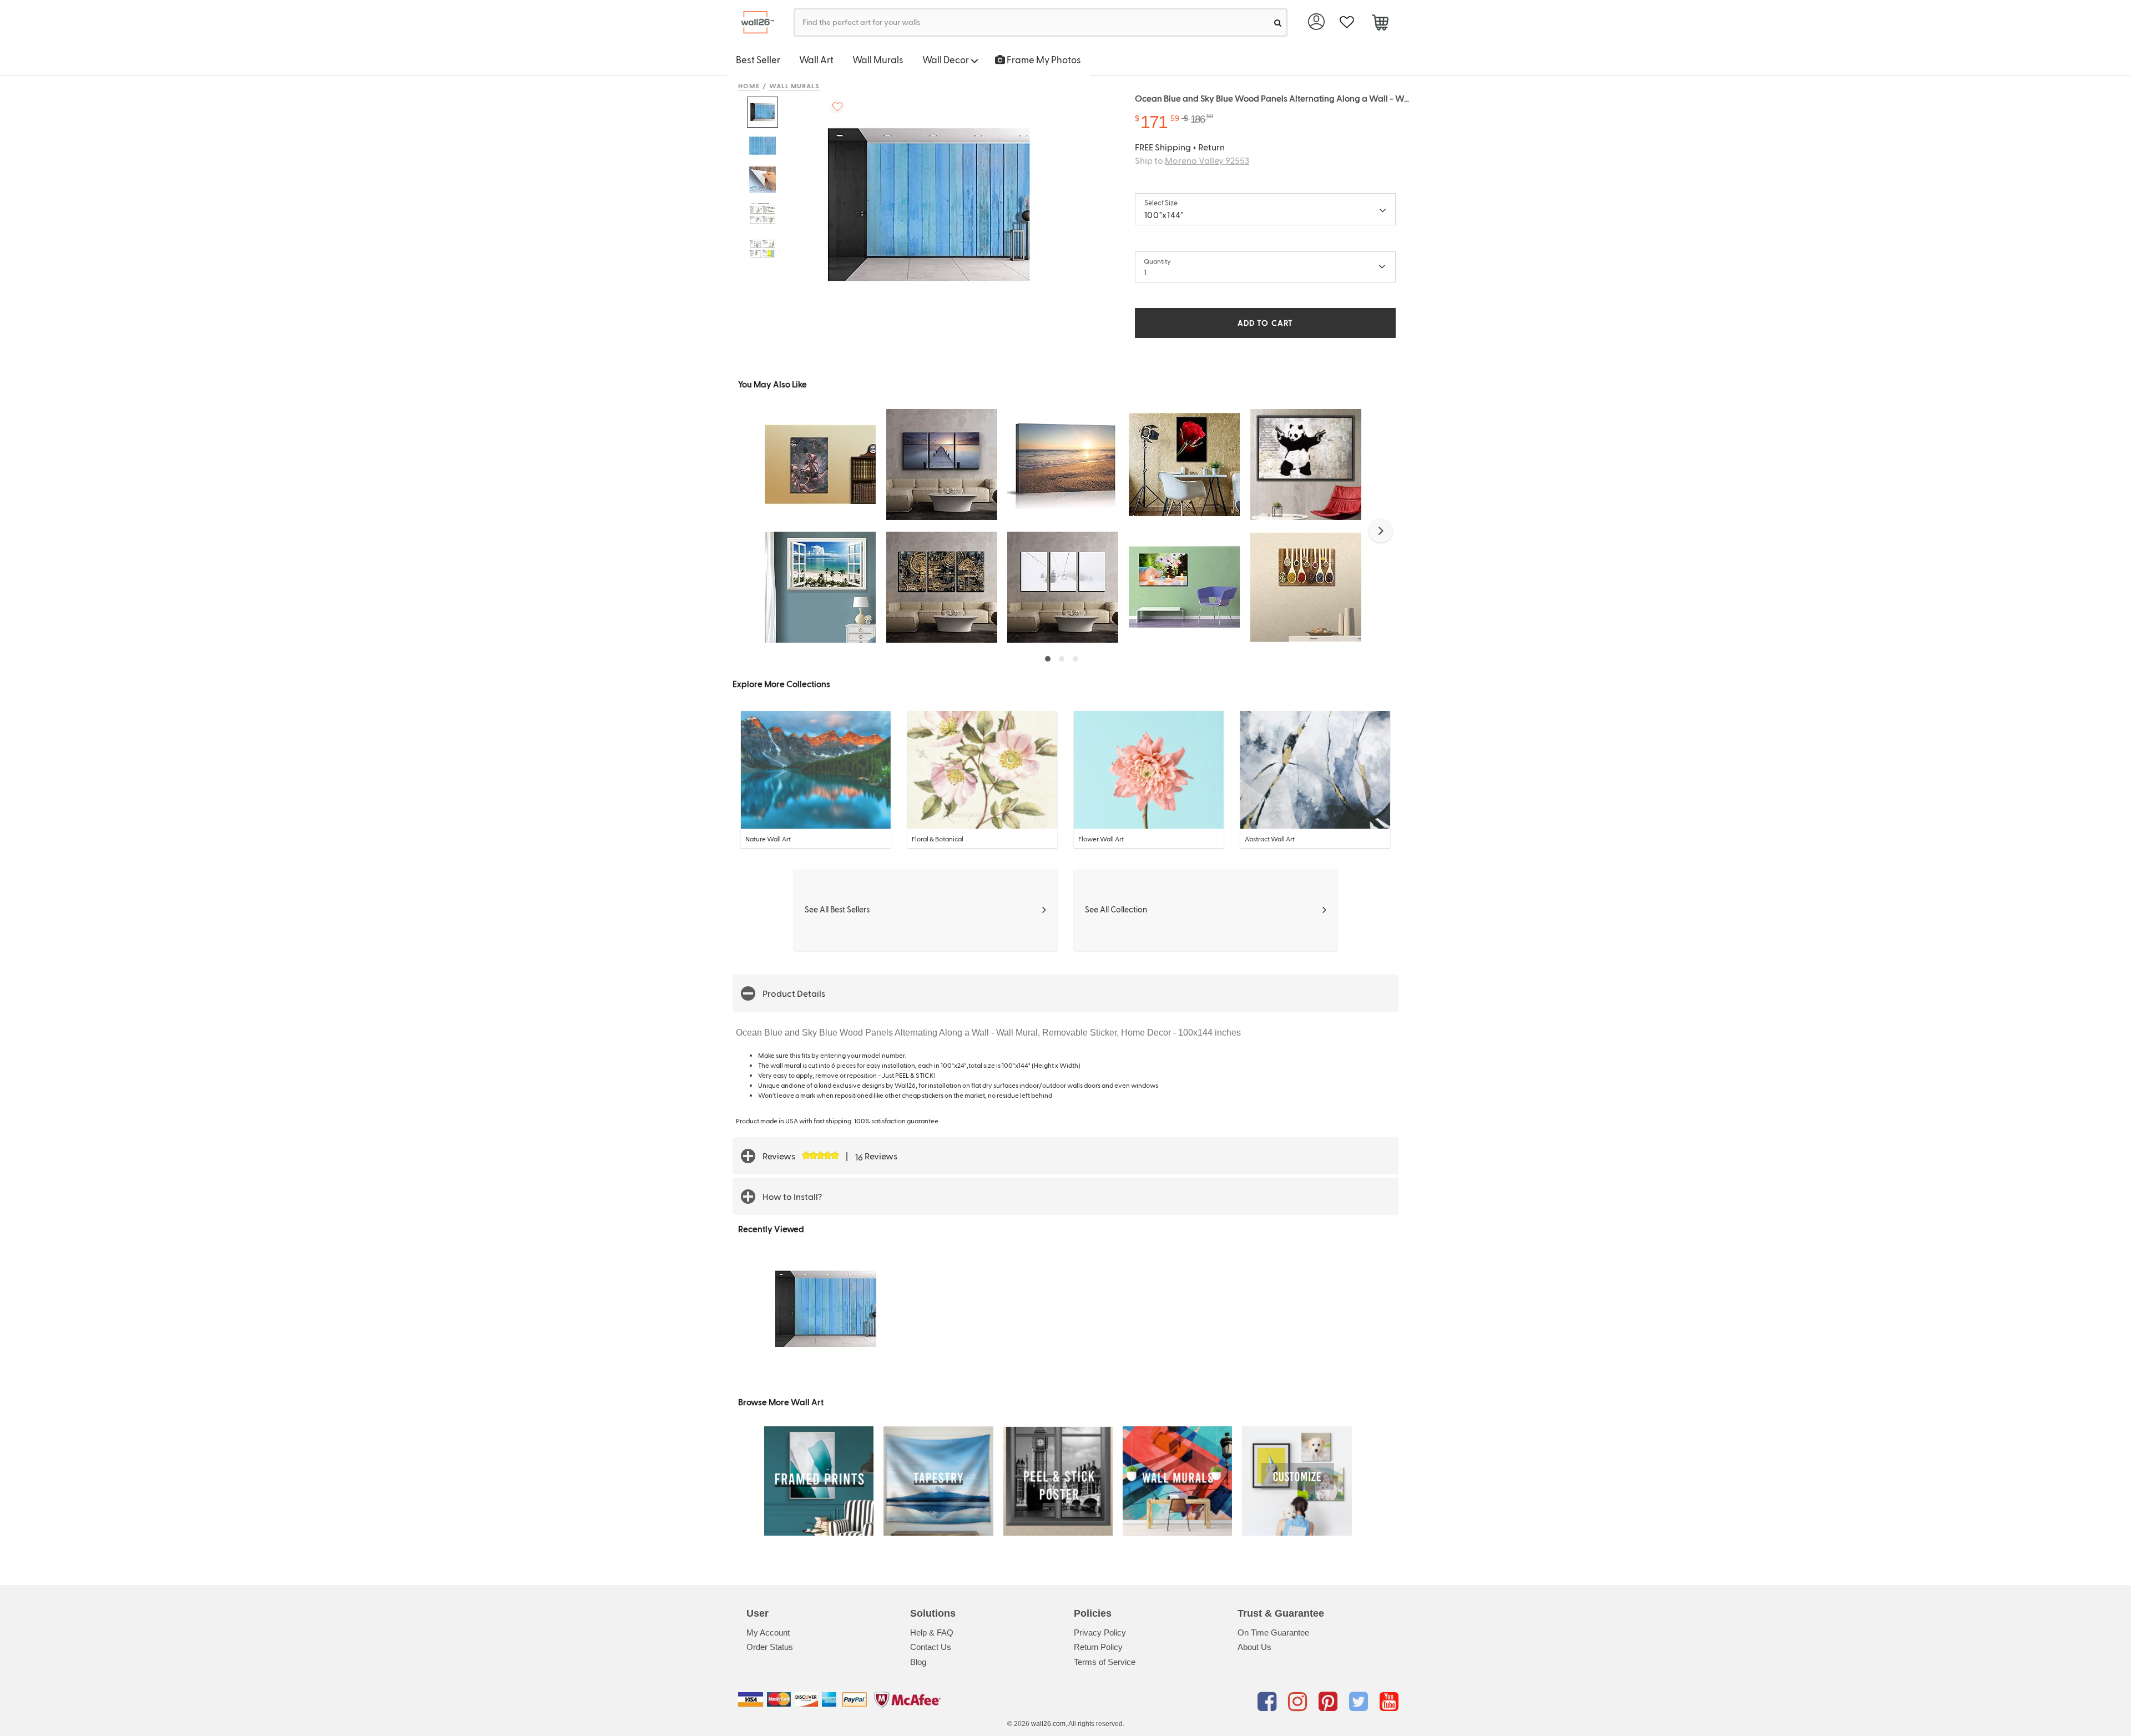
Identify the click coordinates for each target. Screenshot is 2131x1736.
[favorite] (1347, 22)
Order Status (770, 1647)
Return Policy (1098, 1647)
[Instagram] (1299, 1702)
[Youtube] (1389, 1702)
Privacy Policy (1100, 1632)
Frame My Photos (1043, 59)
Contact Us (931, 1647)
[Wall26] (753, 22)
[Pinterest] (1330, 1702)
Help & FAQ (932, 1632)
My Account (768, 1632)
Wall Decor (946, 59)
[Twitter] (1360, 1702)
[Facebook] (1269, 1702)
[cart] (1380, 24)
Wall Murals (878, 59)
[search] (1278, 22)
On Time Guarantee (1273, 1632)
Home (749, 85)
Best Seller (758, 59)
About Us (1254, 1647)
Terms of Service (1105, 1662)
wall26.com (1048, 1724)
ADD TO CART (1265, 323)
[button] (1381, 531)
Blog (918, 1662)
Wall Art (816, 59)
